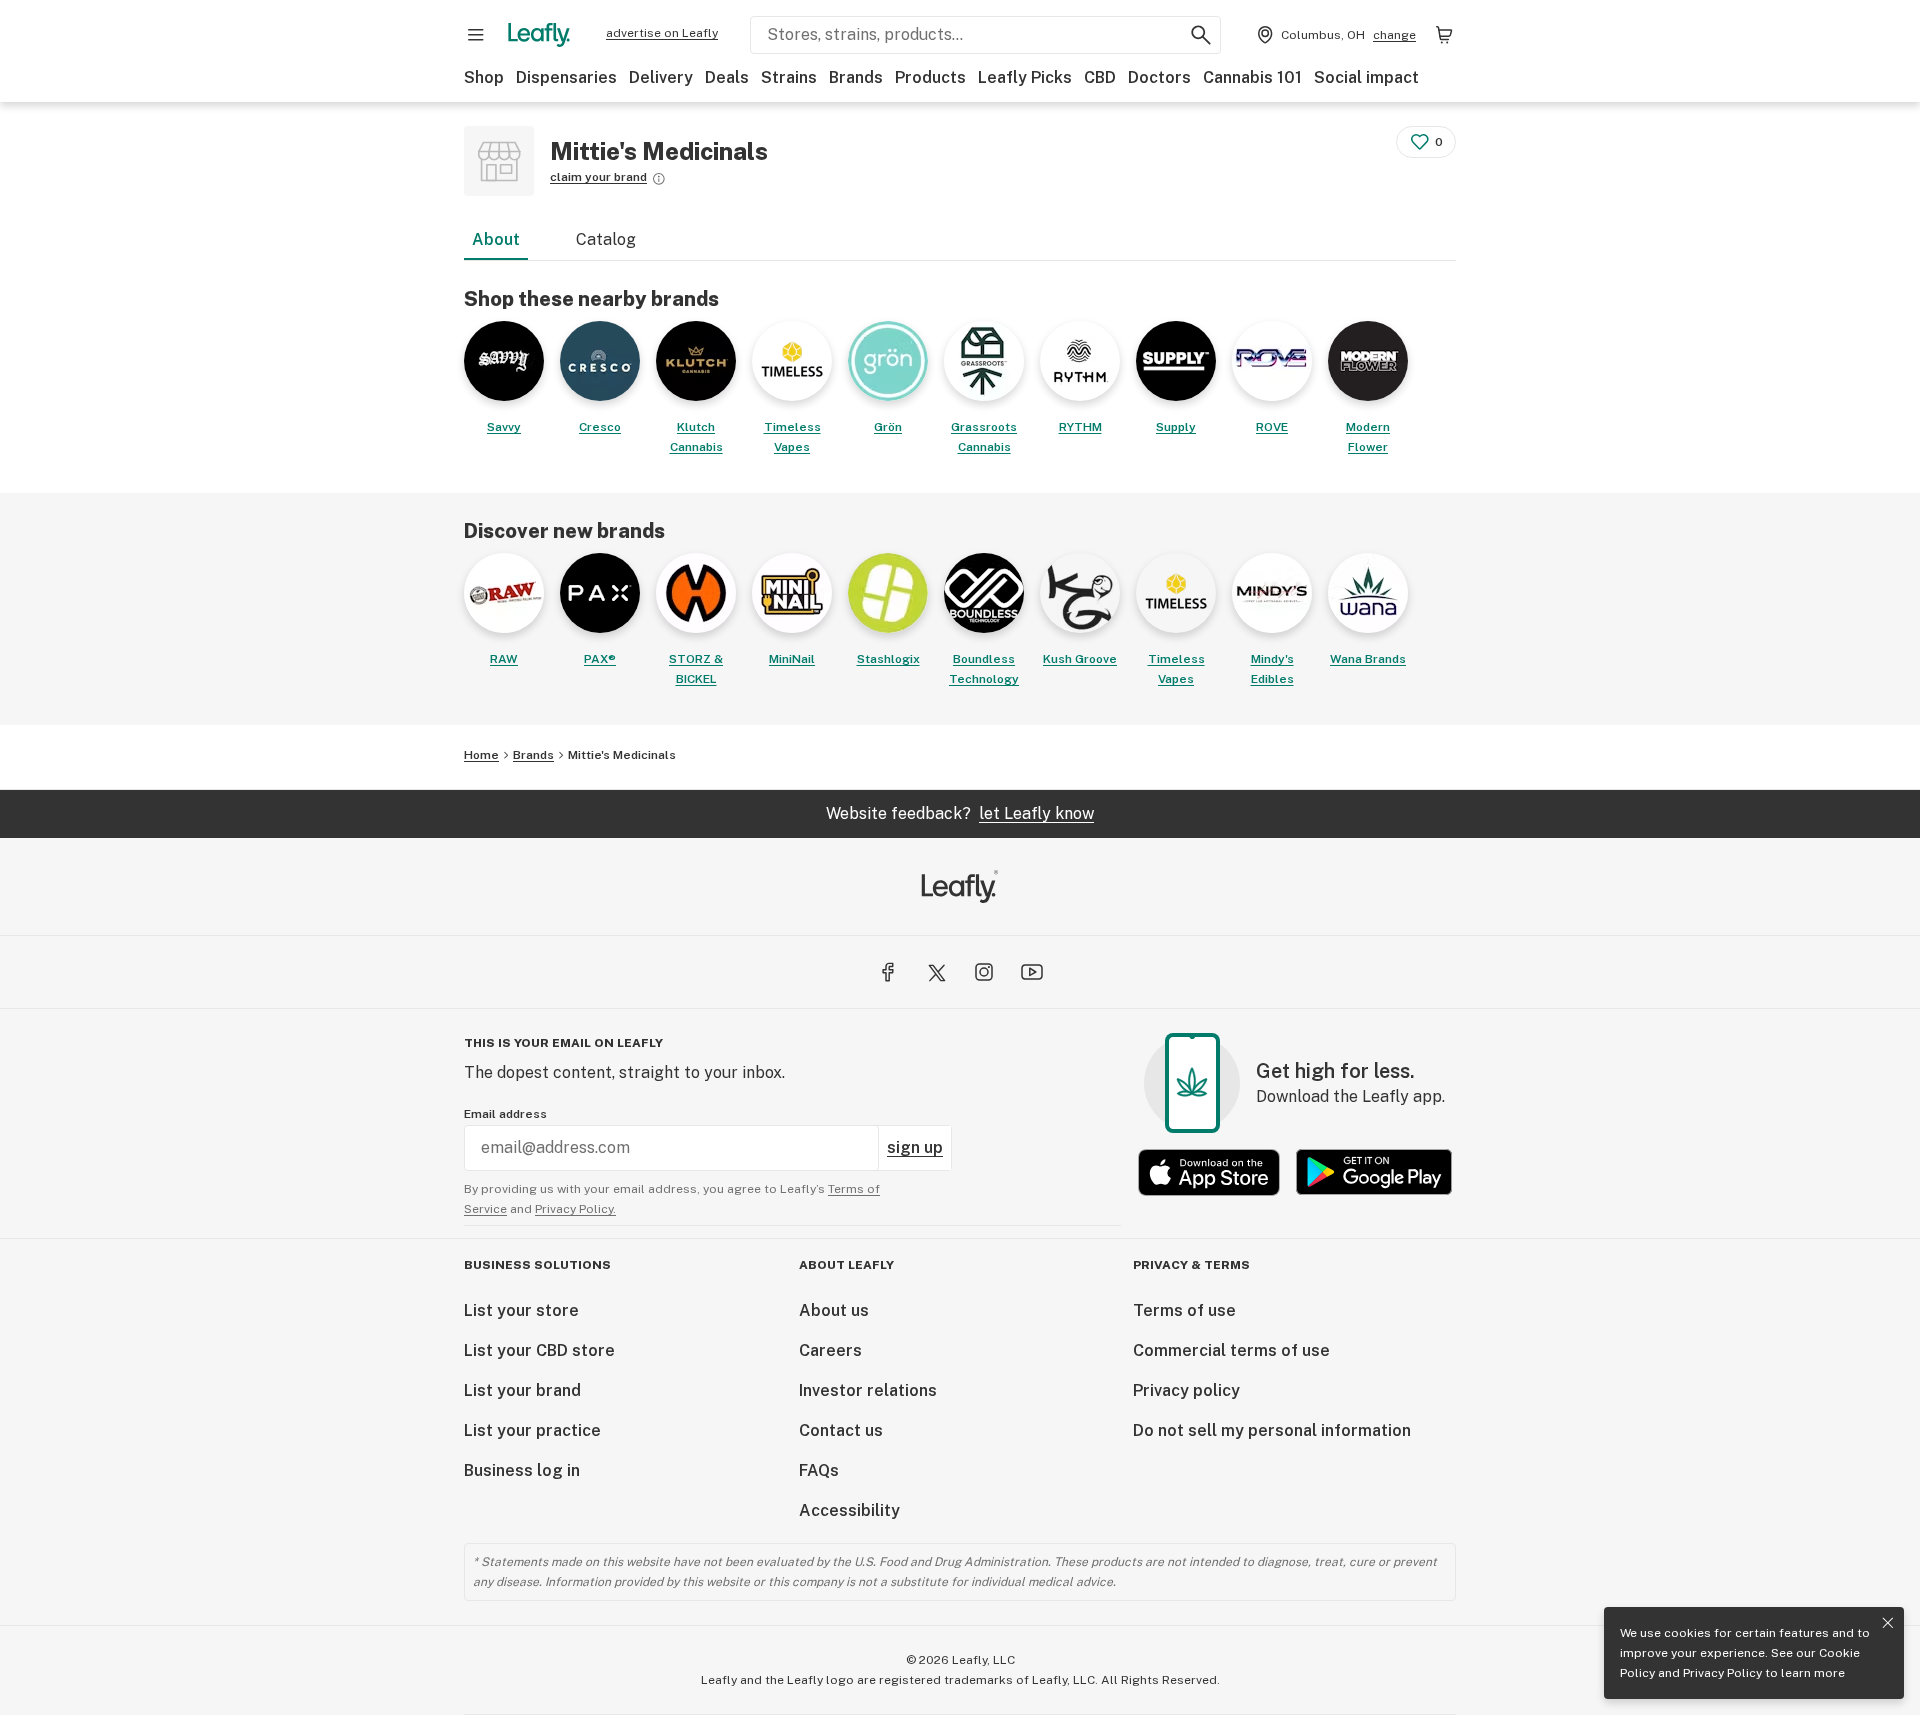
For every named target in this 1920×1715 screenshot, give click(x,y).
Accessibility (849, 1510)
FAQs (819, 1470)
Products (930, 77)
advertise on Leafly (662, 33)
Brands (856, 77)
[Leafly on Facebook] (888, 972)
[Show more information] (659, 179)
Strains (789, 77)
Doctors (1159, 77)
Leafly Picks (1025, 77)
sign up (915, 1147)
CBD (1100, 77)
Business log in (522, 1470)
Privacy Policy (1722, 1673)
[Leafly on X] (936, 972)
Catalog (606, 239)
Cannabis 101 (1252, 77)
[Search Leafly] (1201, 35)
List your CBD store (539, 1350)
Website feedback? (960, 813)
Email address (505, 1114)
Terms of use (1184, 1310)
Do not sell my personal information (1272, 1430)
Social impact (1366, 77)
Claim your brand (598, 177)
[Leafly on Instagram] (984, 972)
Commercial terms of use (1231, 1350)
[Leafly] (539, 35)
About (496, 239)
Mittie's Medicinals (622, 755)
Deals (727, 77)
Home (481, 755)
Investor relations (868, 1390)
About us (834, 1310)
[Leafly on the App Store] (1209, 1172)
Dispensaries (566, 77)
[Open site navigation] (476, 35)
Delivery (661, 77)
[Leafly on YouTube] (1032, 972)
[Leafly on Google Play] (1374, 1172)
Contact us (841, 1430)
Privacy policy (1186, 1390)
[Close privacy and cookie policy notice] (1888, 1623)
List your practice (532, 1430)
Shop (484, 77)
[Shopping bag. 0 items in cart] (1444, 35)
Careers (830, 1350)
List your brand (522, 1390)
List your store (521, 1310)
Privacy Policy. (575, 1209)
